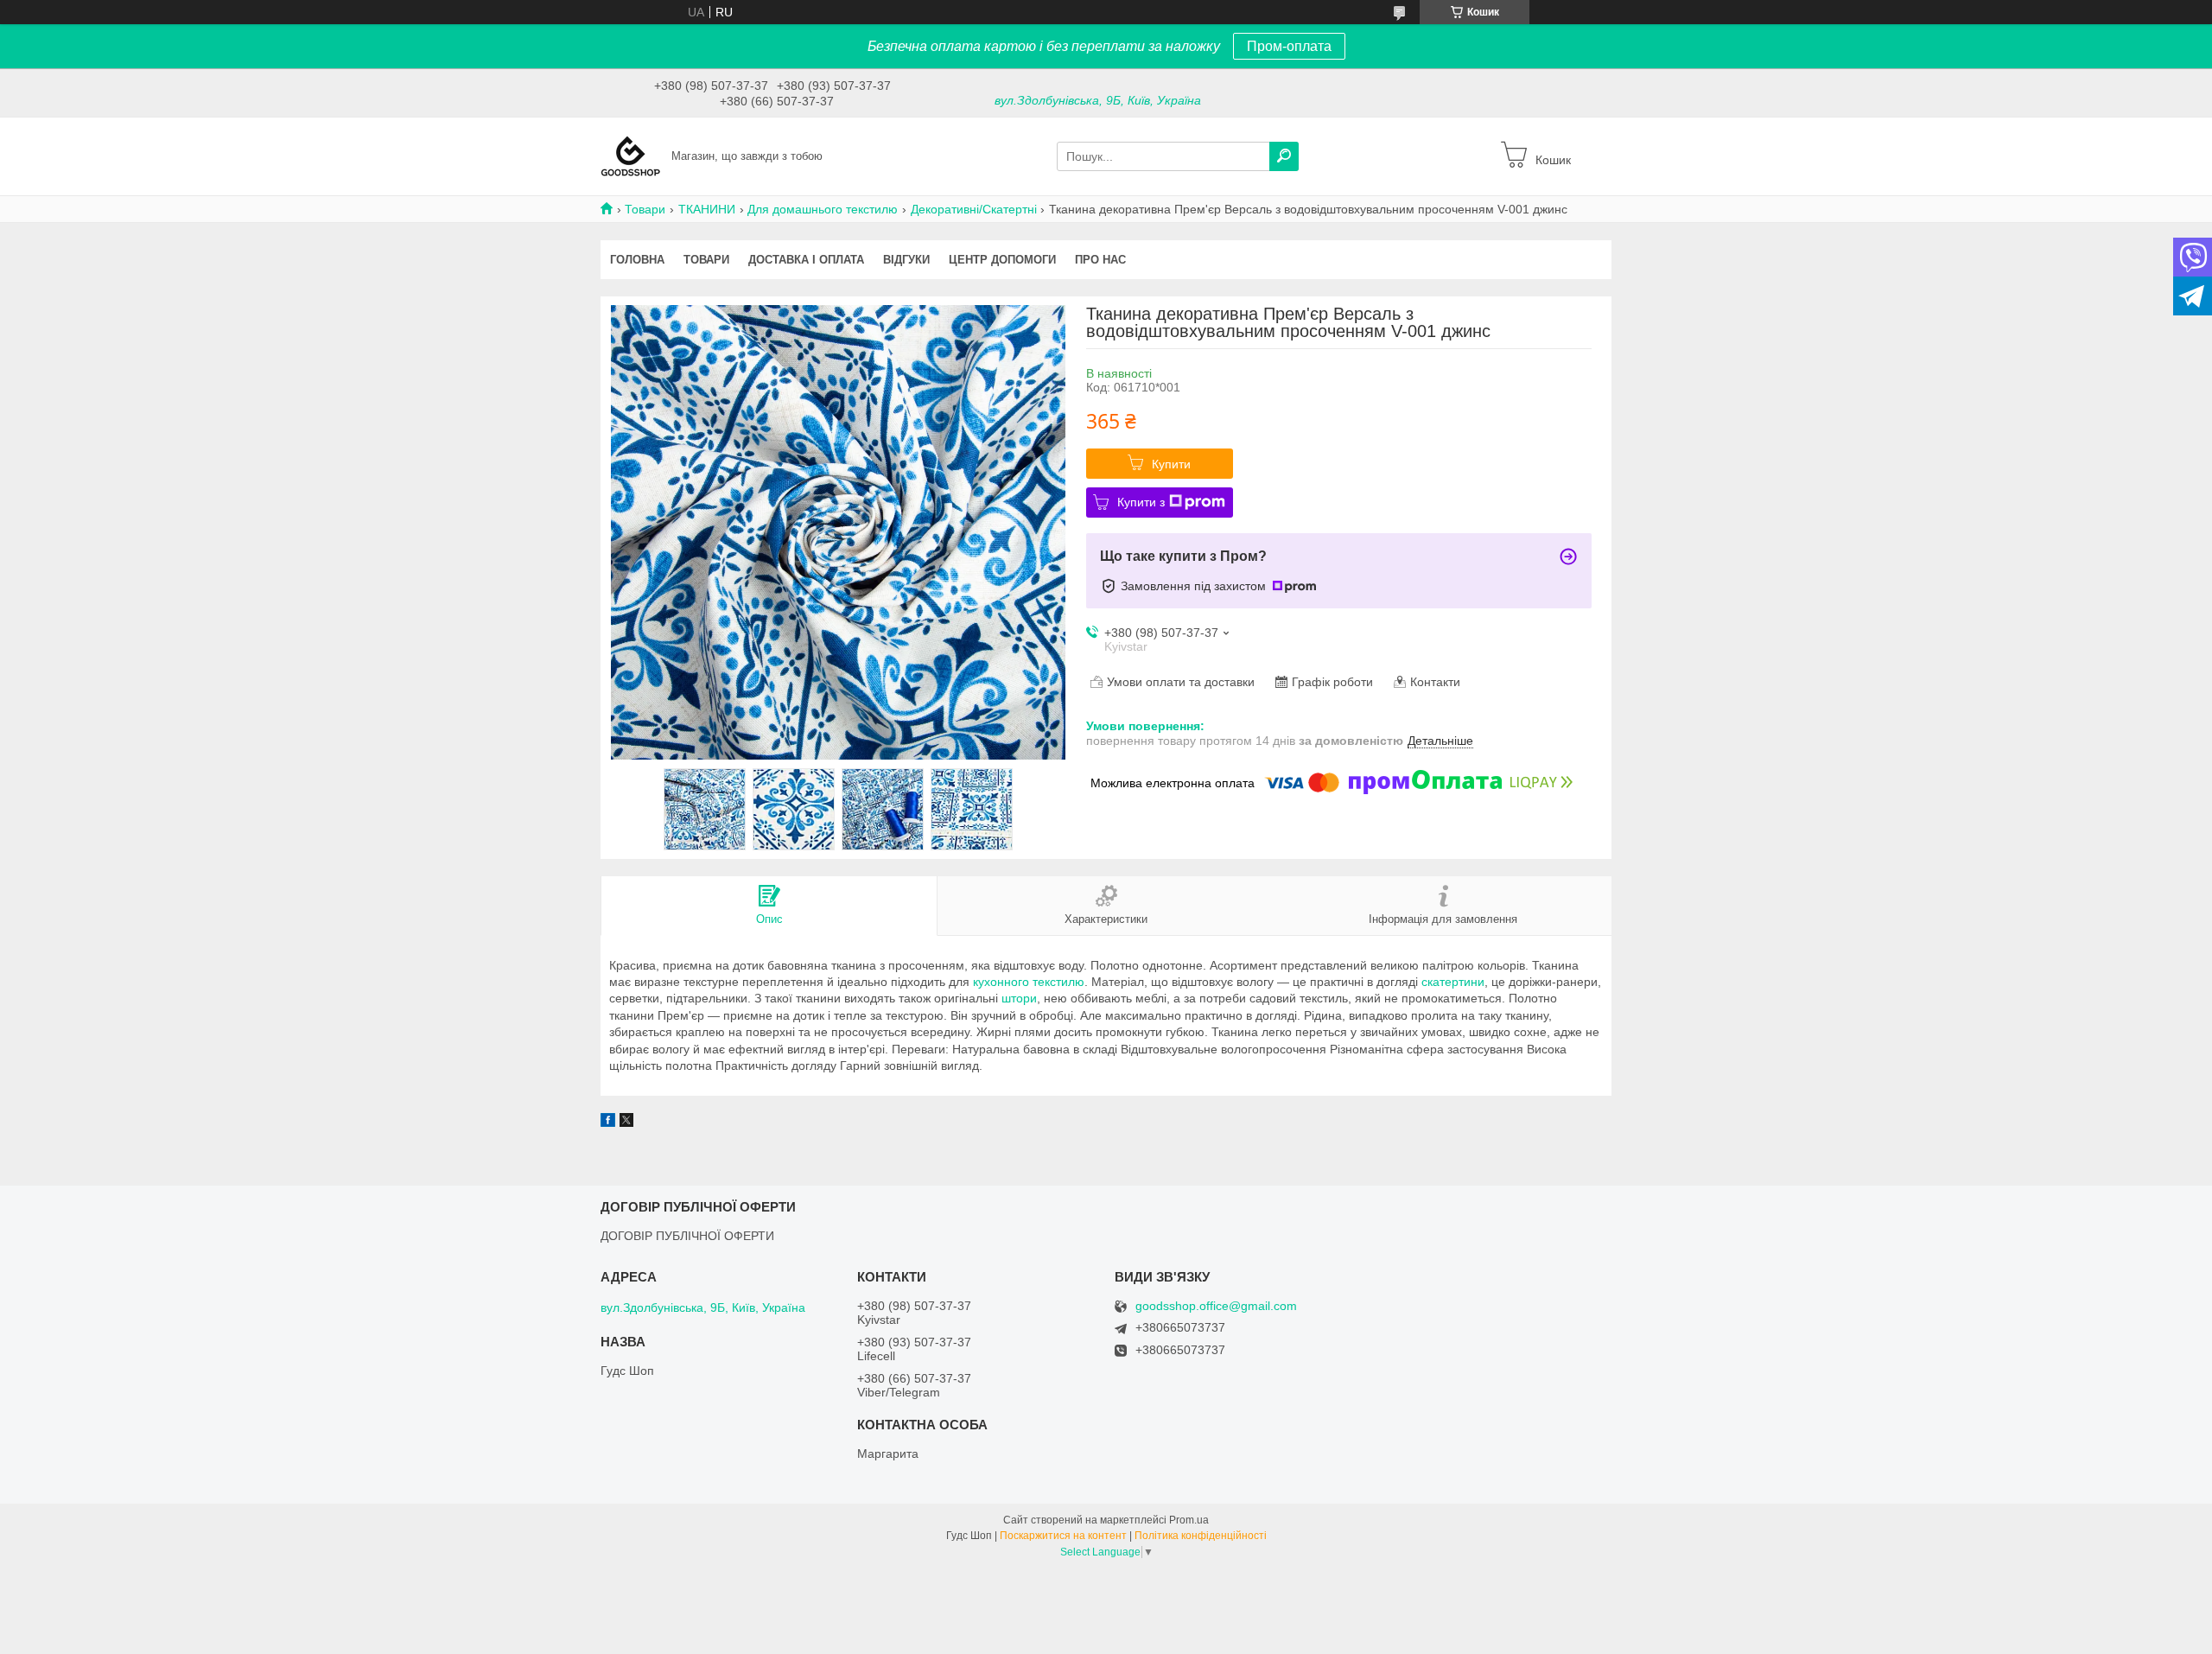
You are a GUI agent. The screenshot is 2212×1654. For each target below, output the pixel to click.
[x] (626, 1123)
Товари (645, 209)
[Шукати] (1284, 156)
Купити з (1141, 502)
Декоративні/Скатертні (974, 209)
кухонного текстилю (1029, 982)
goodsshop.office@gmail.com (1216, 1306)
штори (1019, 998)
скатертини (1453, 982)
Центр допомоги (1002, 260)
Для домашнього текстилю (823, 209)
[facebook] (608, 1123)
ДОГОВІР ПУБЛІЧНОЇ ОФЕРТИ (687, 1236)
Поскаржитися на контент (1063, 1536)
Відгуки (906, 260)
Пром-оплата (1289, 46)
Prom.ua (1189, 1520)
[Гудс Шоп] (631, 156)
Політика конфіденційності (1201, 1536)
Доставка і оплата (806, 260)
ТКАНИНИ (707, 209)
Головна (637, 260)
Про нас (1100, 260)
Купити (1171, 464)
